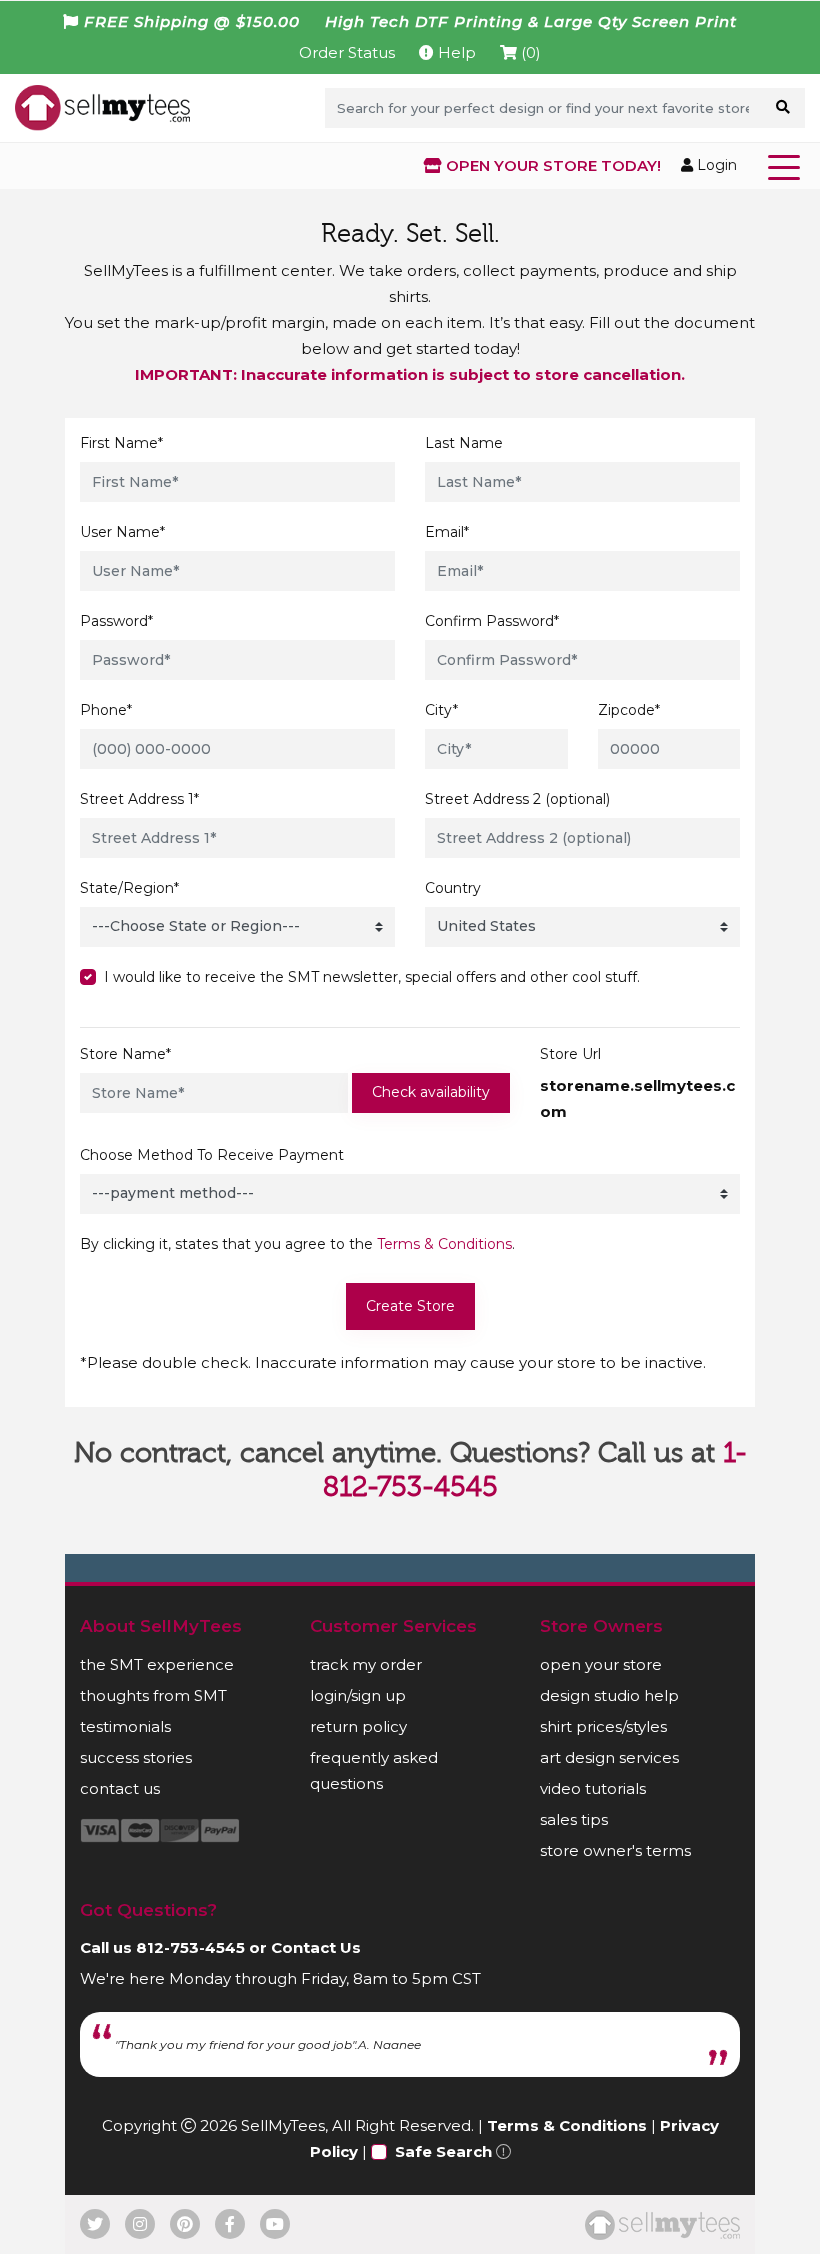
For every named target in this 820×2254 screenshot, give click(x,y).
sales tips (574, 1819)
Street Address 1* (139, 799)
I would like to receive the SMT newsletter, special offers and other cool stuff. (372, 977)
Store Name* (125, 1054)
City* (441, 710)
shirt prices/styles (603, 1726)
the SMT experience (157, 1664)
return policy (358, 1726)
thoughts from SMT (153, 1695)
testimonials (125, 1726)
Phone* (106, 710)
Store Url (570, 1054)
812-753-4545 (190, 1947)
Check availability (431, 1092)
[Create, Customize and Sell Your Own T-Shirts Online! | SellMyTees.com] (102, 107)
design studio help (609, 1695)
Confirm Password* (492, 621)
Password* (116, 621)
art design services (609, 1757)
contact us (120, 1788)
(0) (529, 52)
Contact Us (316, 1947)
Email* (447, 532)
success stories (136, 1757)
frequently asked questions (374, 1770)
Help (455, 52)
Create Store (410, 1306)
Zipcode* (629, 710)
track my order (366, 1664)
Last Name (464, 443)
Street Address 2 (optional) (517, 799)
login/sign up (358, 1695)
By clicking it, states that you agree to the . (297, 1244)
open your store (601, 1664)
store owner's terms (615, 1850)
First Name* (121, 443)
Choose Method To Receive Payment (212, 1155)
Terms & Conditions (444, 1244)
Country (453, 888)
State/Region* (129, 888)
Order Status (347, 52)
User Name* (122, 532)
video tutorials (593, 1788)
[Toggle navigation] (788, 166)
